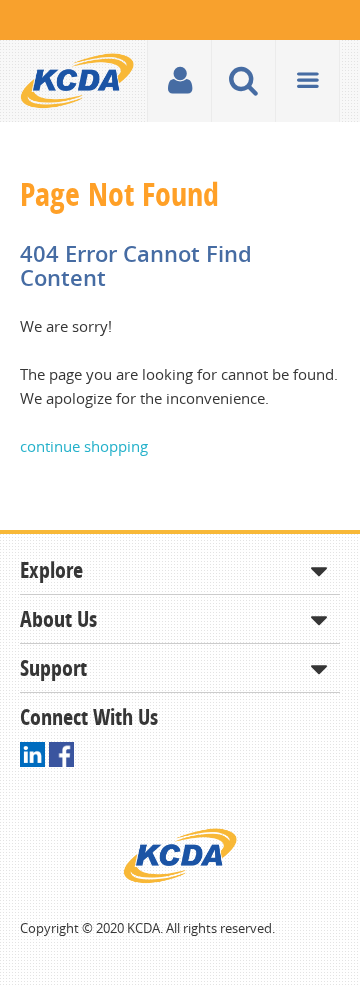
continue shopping (84, 446)
